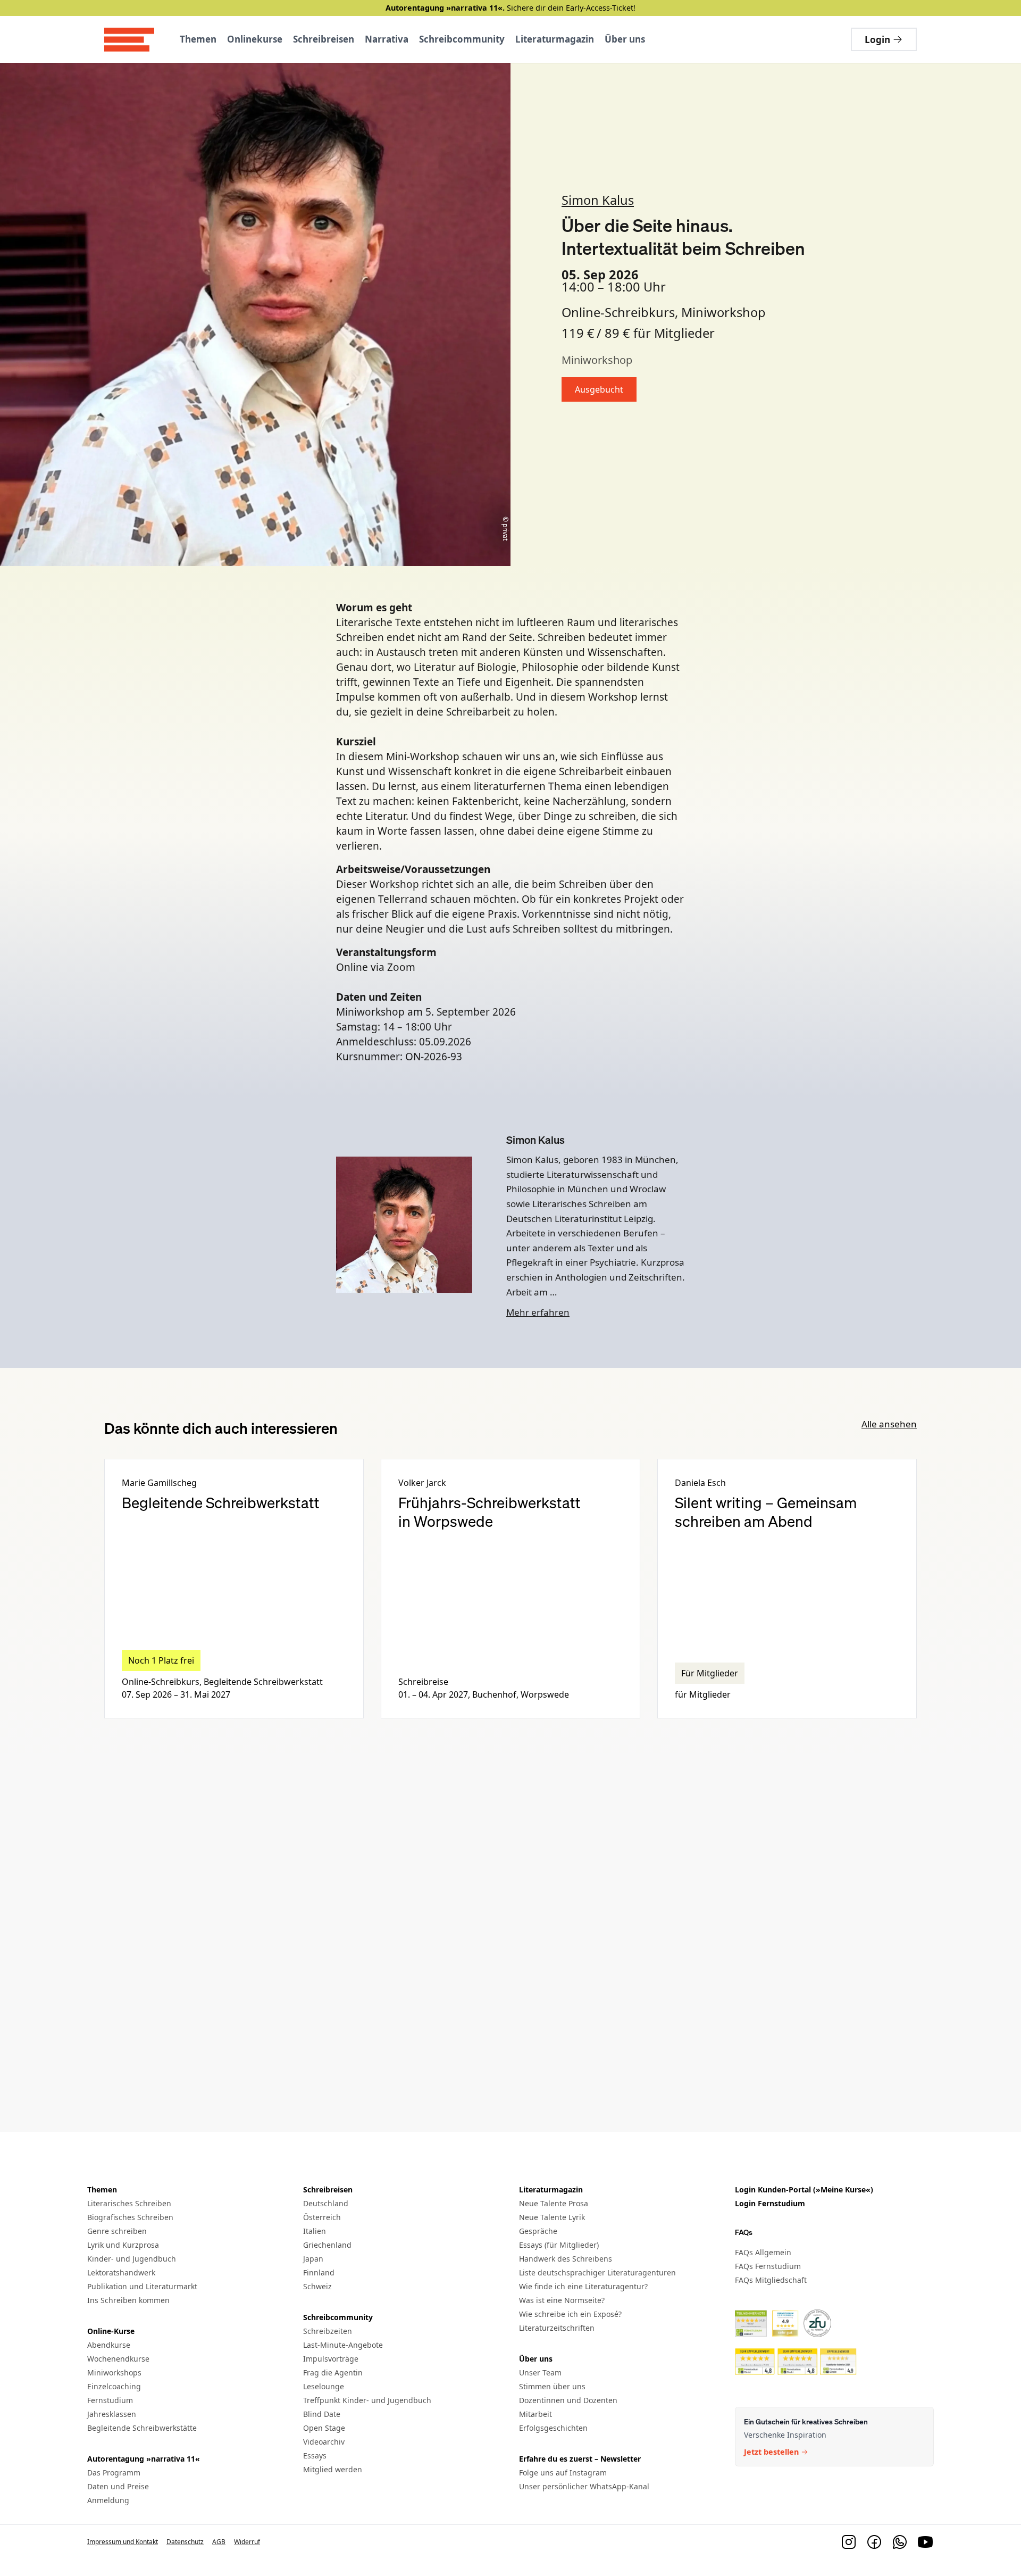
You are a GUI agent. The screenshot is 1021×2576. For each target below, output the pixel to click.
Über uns (625, 39)
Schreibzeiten (328, 2331)
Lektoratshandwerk (121, 2272)
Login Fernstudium (770, 2203)
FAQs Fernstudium (768, 2266)
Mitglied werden (333, 2469)
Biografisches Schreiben (130, 2217)
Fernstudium (110, 2400)
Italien (315, 2231)
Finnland (319, 2272)
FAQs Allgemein (763, 2252)
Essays (315, 2455)
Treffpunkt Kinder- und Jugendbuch (367, 2400)
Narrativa (387, 39)
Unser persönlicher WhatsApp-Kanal (584, 2486)
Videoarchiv (324, 2442)
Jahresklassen (112, 2414)
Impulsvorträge (331, 2359)
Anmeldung (108, 2500)
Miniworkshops (114, 2373)
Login (877, 40)
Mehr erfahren (538, 1312)
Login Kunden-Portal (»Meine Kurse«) (804, 2189)
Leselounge (324, 2386)
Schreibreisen (324, 39)
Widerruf (247, 2542)
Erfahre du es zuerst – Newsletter (580, 2459)
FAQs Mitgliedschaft (771, 2280)
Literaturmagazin (555, 39)
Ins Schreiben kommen (128, 2300)
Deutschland (326, 2203)
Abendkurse (109, 2345)
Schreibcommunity (462, 39)
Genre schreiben (117, 2231)
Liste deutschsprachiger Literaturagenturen (597, 2272)
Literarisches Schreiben (129, 2203)
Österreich (322, 2217)
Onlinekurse (255, 39)
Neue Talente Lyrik (552, 2217)
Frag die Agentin (333, 2373)
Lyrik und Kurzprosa (123, 2245)
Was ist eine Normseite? (562, 2300)
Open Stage (324, 2428)
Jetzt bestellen (771, 2453)
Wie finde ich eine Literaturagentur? (583, 2286)
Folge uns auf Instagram (563, 2473)
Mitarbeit (535, 2414)
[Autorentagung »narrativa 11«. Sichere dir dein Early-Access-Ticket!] (510, 8)
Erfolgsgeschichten (553, 2428)
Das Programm (114, 2473)
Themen (198, 39)
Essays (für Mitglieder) (559, 2245)
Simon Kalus (598, 200)
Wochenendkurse (118, 2359)
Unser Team (540, 2373)
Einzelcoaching (114, 2386)
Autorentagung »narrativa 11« (144, 2459)
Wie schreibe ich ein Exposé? (570, 2314)
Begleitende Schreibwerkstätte (142, 2428)
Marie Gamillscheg (159, 1483)
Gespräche (538, 2231)
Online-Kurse (111, 2331)
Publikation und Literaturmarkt (142, 2286)
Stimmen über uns (552, 2386)
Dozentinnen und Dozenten (568, 2400)
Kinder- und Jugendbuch (132, 2259)
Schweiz (317, 2286)
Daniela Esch (700, 1483)
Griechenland (327, 2245)
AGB (219, 2542)
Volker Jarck (422, 1483)
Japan (313, 2259)
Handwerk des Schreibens (566, 2259)
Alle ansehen (889, 1424)
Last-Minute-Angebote (343, 2345)
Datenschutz (185, 2542)
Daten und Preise (118, 2486)
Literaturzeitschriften (557, 2328)
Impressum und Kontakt (123, 2542)
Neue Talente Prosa (554, 2203)
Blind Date (322, 2414)
